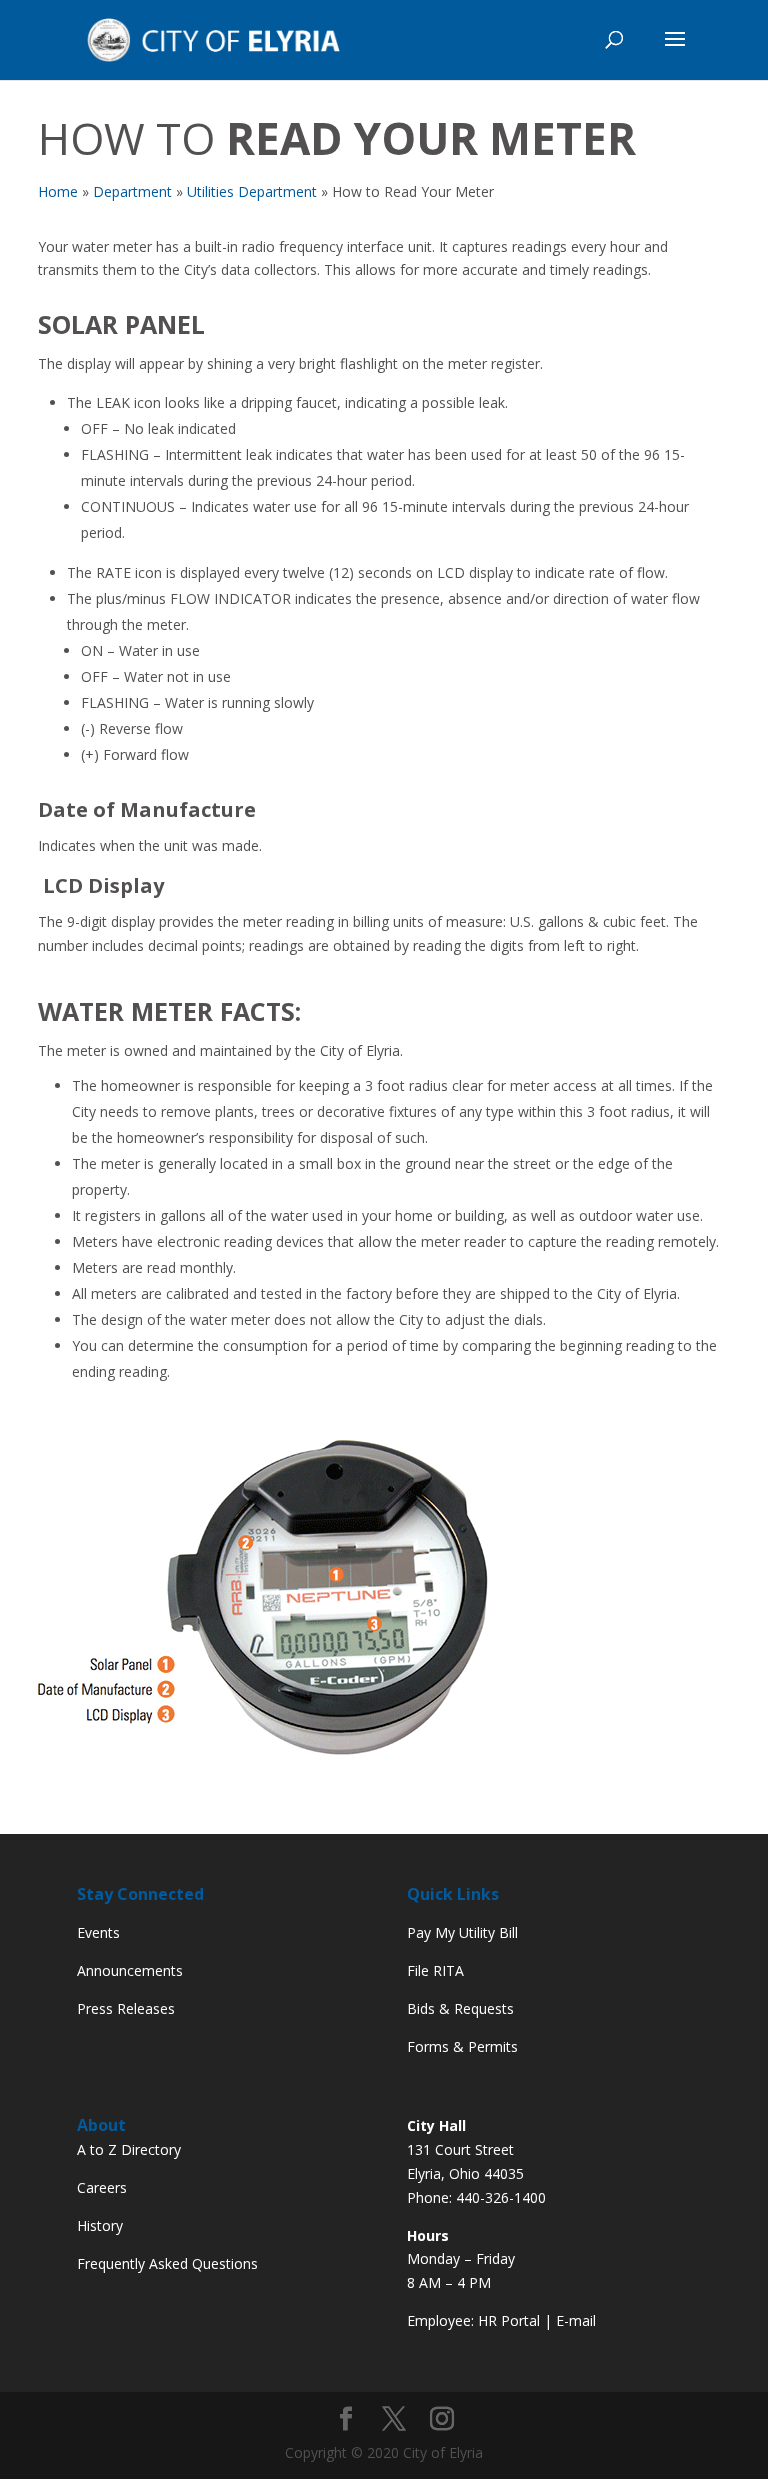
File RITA (435, 1970)
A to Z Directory (129, 2149)
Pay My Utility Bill (462, 1932)
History (100, 2225)
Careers (102, 2187)
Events (98, 1932)
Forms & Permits (462, 2046)
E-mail (576, 2320)
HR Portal (509, 2320)
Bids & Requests (460, 2008)
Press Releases (126, 2008)
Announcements (130, 1970)
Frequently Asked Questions (167, 2263)
